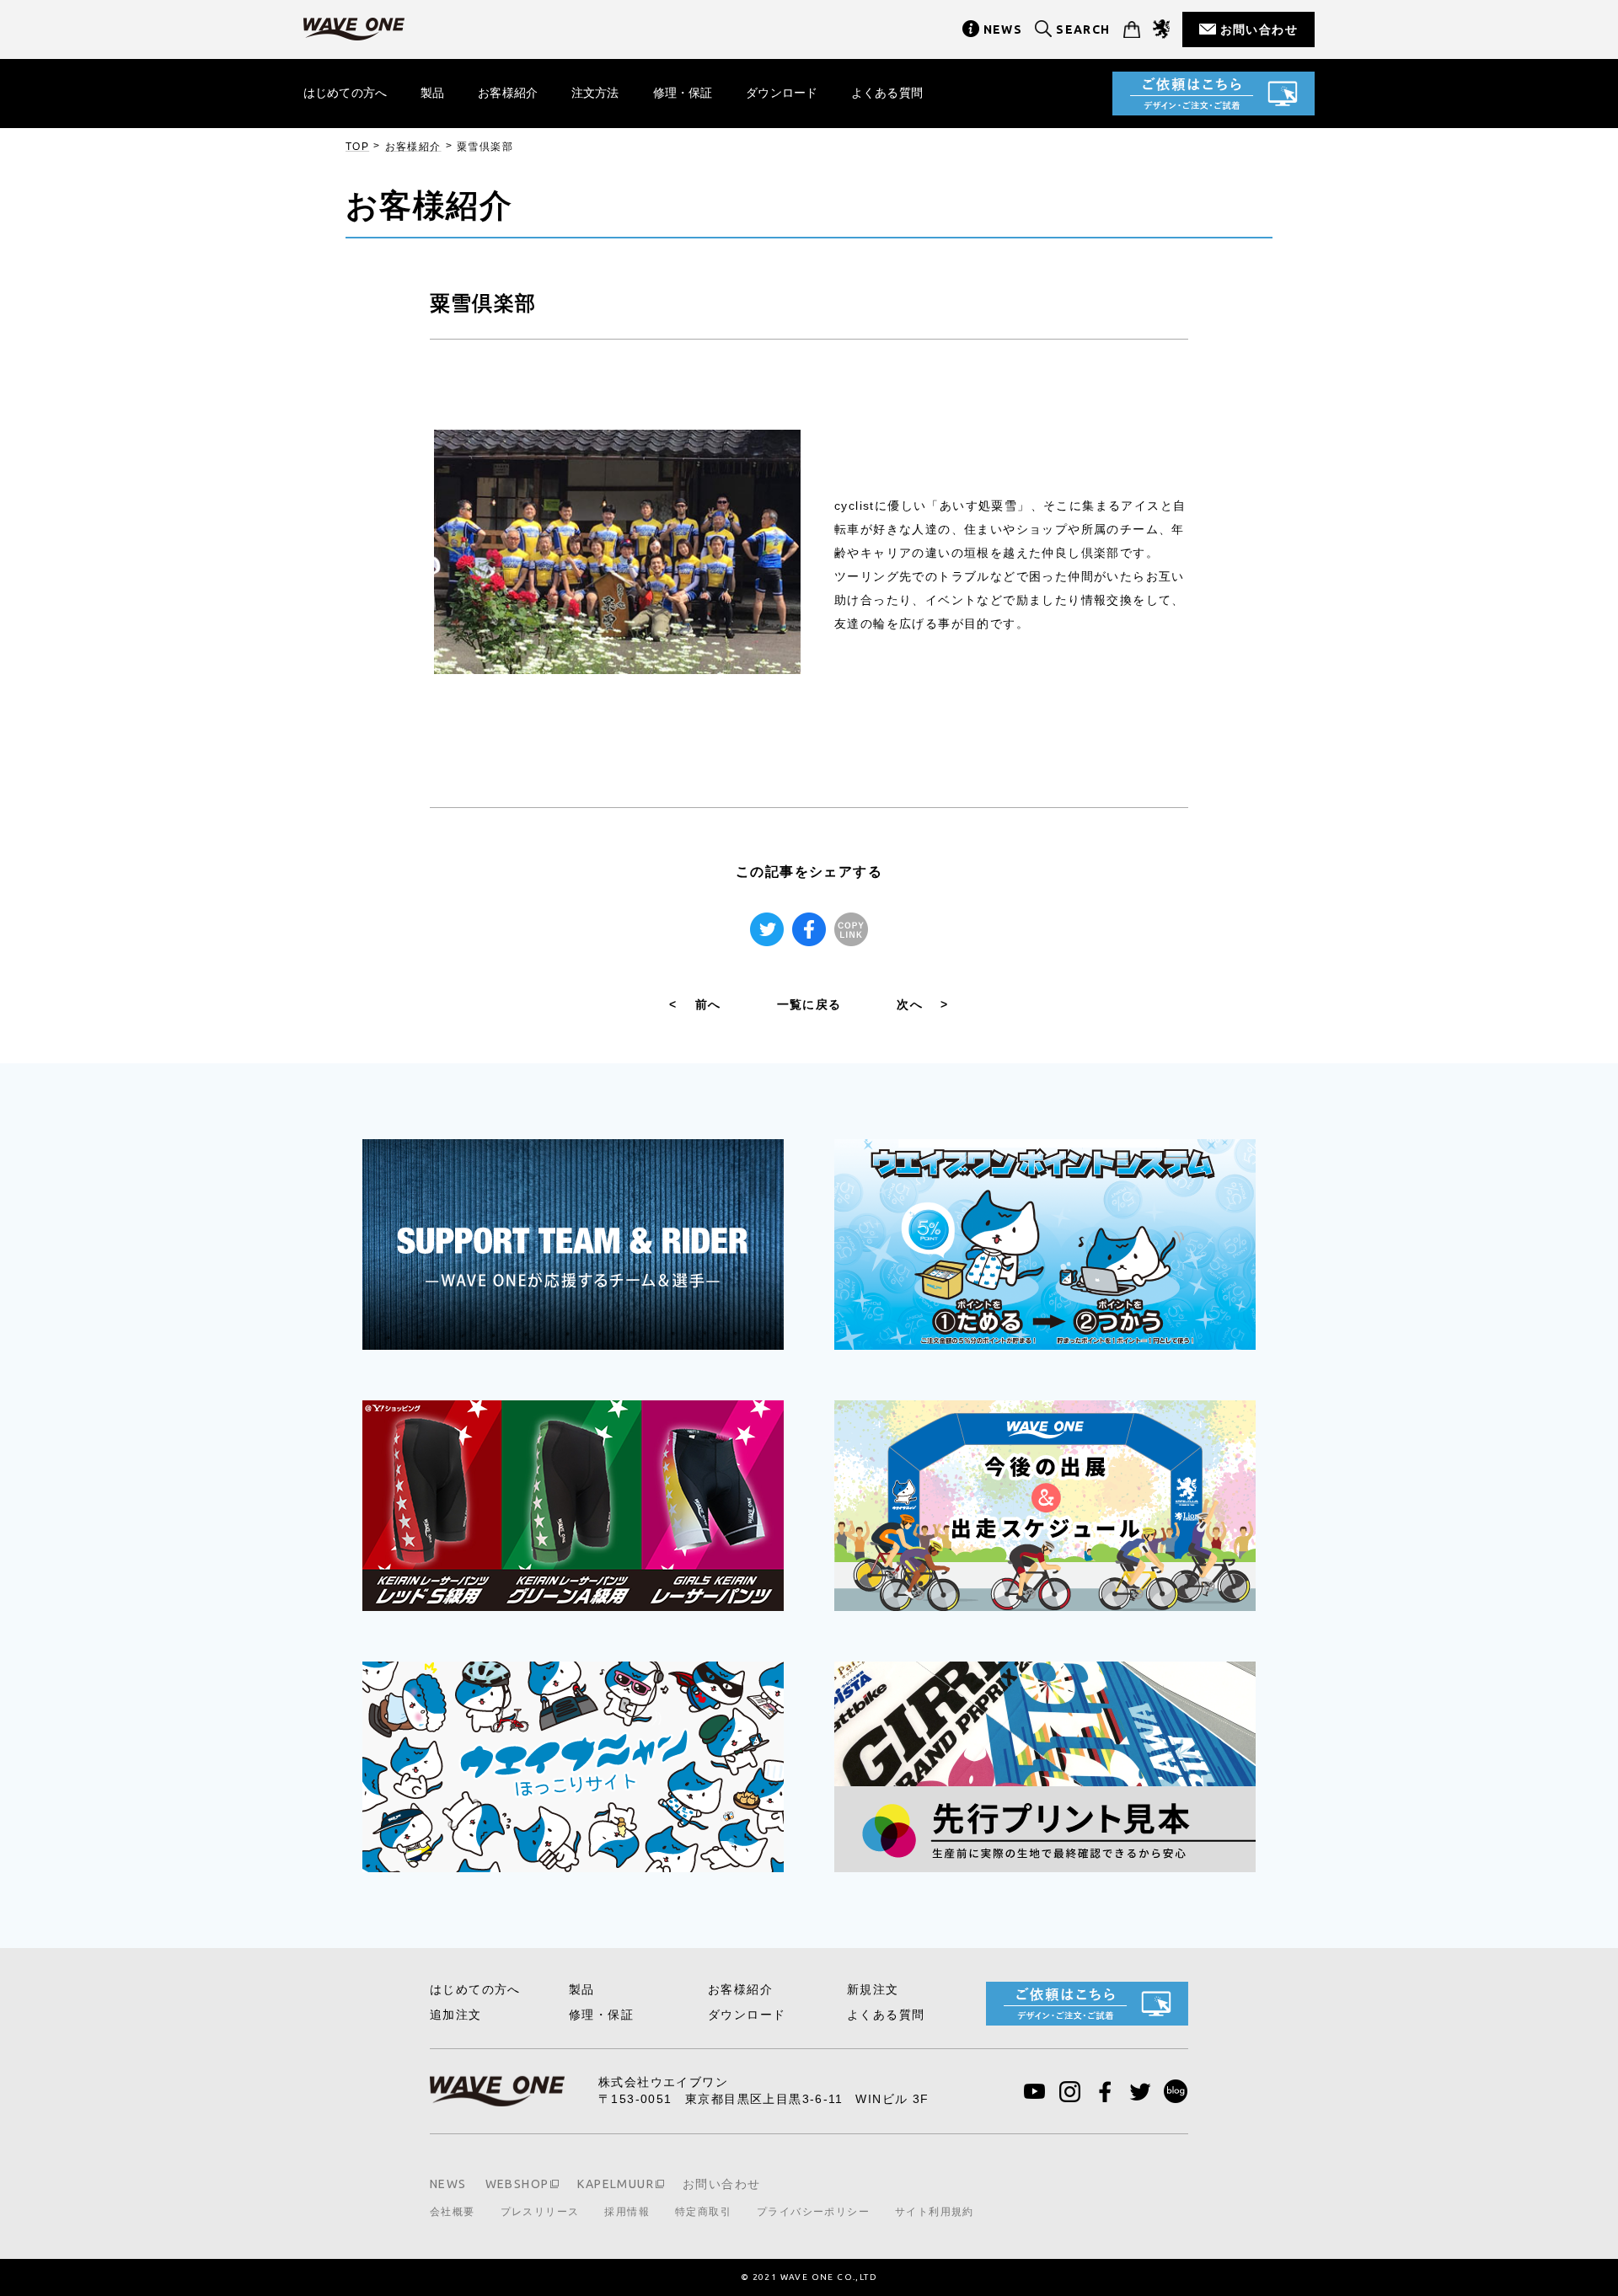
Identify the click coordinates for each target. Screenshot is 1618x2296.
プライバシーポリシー (813, 2212)
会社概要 (453, 2212)
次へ (922, 1004)
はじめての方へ (345, 93)
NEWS (1003, 29)
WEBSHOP (517, 2184)
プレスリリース (540, 2212)
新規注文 (873, 1989)
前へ (695, 1004)
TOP (357, 147)
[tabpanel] (617, 552)
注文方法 (595, 93)
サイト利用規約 (935, 2212)
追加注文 (456, 2015)
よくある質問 (887, 93)
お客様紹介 (508, 93)
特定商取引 (703, 2212)
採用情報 (627, 2212)
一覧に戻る (809, 1004)
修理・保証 (683, 93)
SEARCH (1083, 29)
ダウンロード (782, 93)
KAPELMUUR (616, 2184)
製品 (432, 93)
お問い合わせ (1259, 29)
